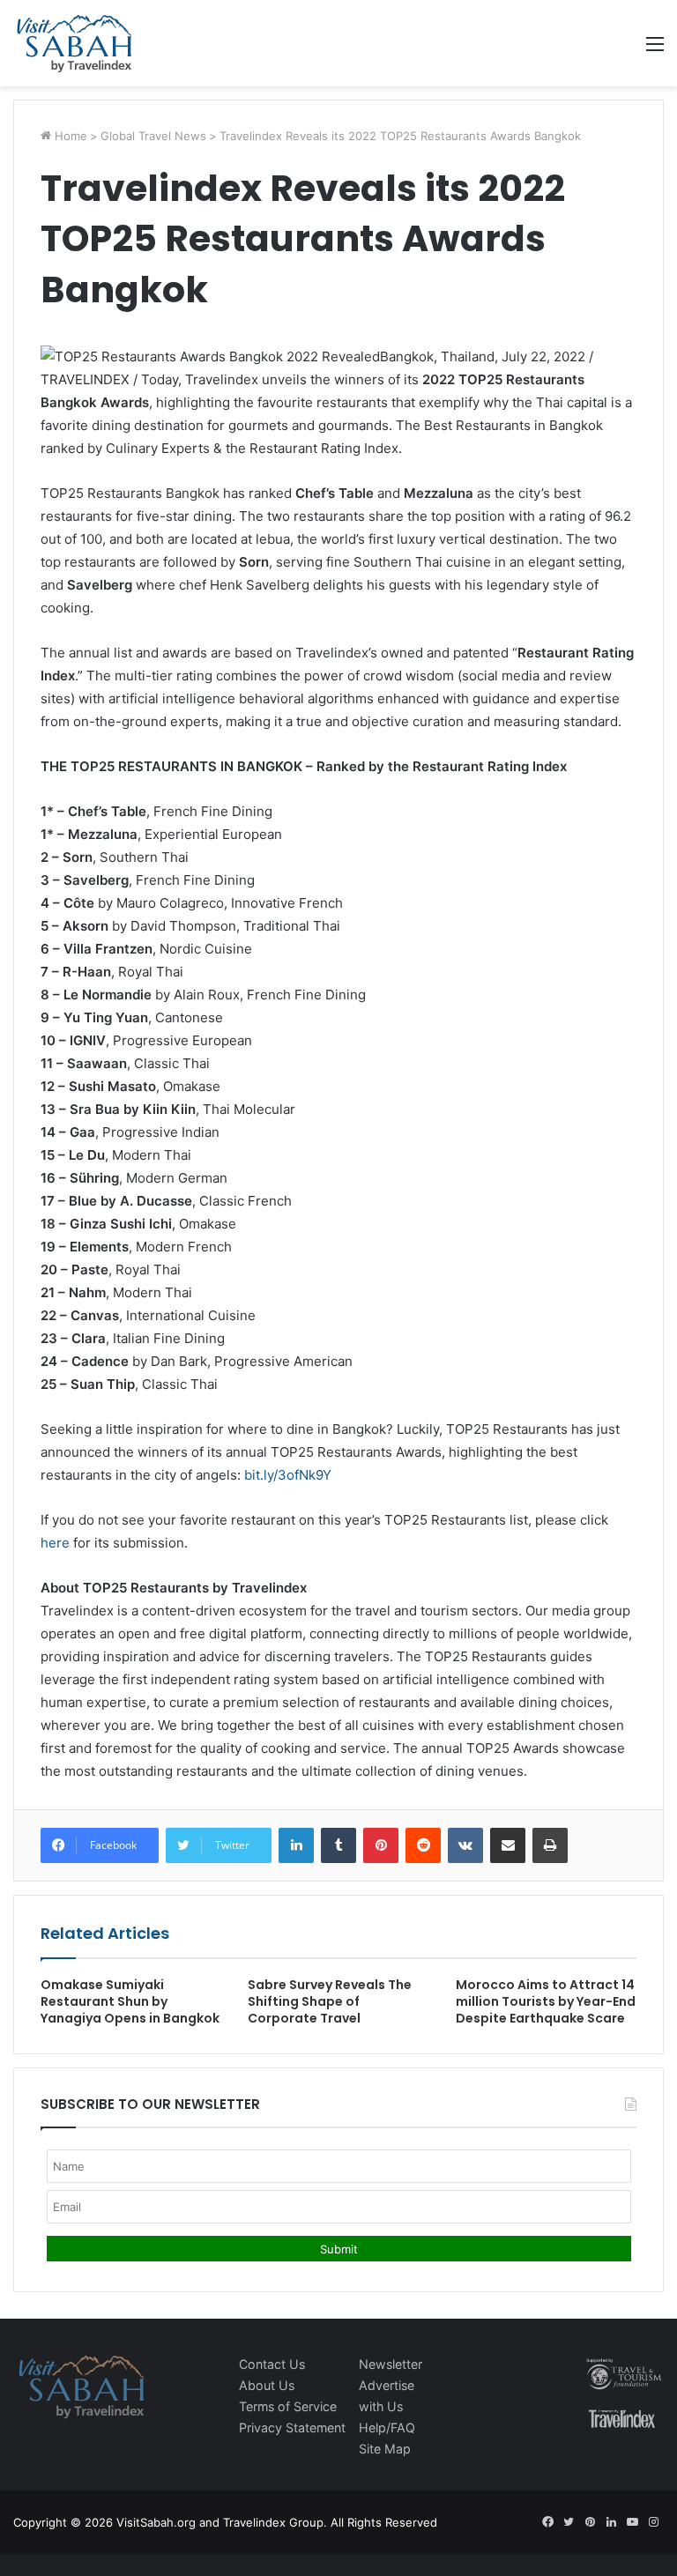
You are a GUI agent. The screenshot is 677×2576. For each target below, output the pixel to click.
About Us (267, 2385)
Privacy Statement (292, 2428)
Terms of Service (288, 2406)
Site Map (385, 2449)
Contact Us (272, 2364)
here (55, 1543)
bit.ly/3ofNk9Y (288, 1475)
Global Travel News (153, 136)
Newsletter (391, 2364)
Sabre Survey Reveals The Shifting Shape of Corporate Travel (330, 2001)
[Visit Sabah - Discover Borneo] (74, 43)
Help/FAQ (387, 2428)
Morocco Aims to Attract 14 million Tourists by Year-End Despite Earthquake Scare (546, 2001)
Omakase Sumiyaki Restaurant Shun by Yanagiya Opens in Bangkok (130, 2001)
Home (69, 136)
